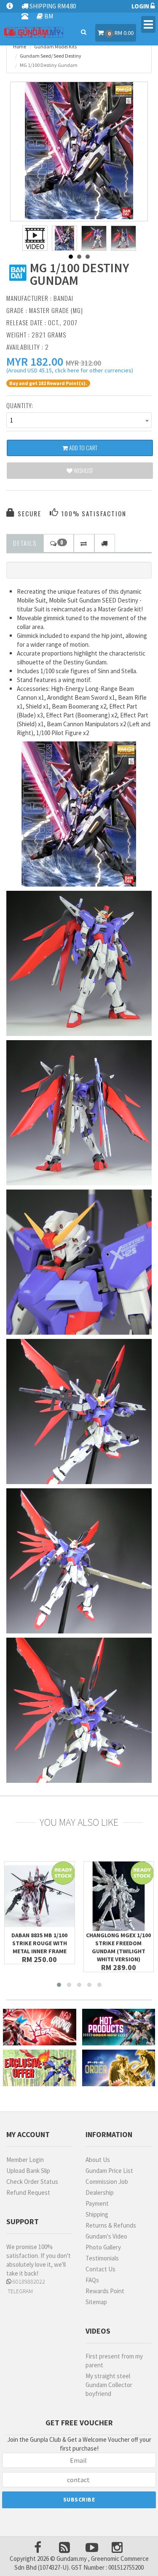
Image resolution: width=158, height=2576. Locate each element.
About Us (98, 2160)
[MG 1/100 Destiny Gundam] (79, 151)
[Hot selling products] (119, 2027)
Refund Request (28, 2192)
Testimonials (102, 2258)
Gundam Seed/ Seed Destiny (51, 56)
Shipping (97, 2214)
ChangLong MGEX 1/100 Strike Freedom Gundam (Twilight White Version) (118, 1947)
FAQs (92, 2280)
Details (25, 543)
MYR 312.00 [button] (83, 363)
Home (20, 46)
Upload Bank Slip (28, 2171)
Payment (97, 2203)
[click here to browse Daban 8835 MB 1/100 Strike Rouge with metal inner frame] (40, 1896)
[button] (35, 361)
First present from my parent (114, 2361)
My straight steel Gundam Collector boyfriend (109, 2385)
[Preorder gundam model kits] (119, 2068)
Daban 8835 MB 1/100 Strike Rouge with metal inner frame (39, 1943)
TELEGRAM (20, 2291)
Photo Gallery (103, 2247)
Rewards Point (105, 2291)
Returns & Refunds (111, 2225)
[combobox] (79, 420)
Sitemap (96, 2302)
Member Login (25, 2160)
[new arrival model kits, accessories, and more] (40, 2027)
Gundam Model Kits (55, 46)
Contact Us (100, 2269)
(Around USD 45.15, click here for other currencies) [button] (70, 372)
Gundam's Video (106, 2236)
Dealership (100, 2192)
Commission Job (107, 2182)
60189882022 (28, 2281)
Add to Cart (83, 447)
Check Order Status (32, 2182)
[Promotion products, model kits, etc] (40, 2068)
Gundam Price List (109, 2171)
